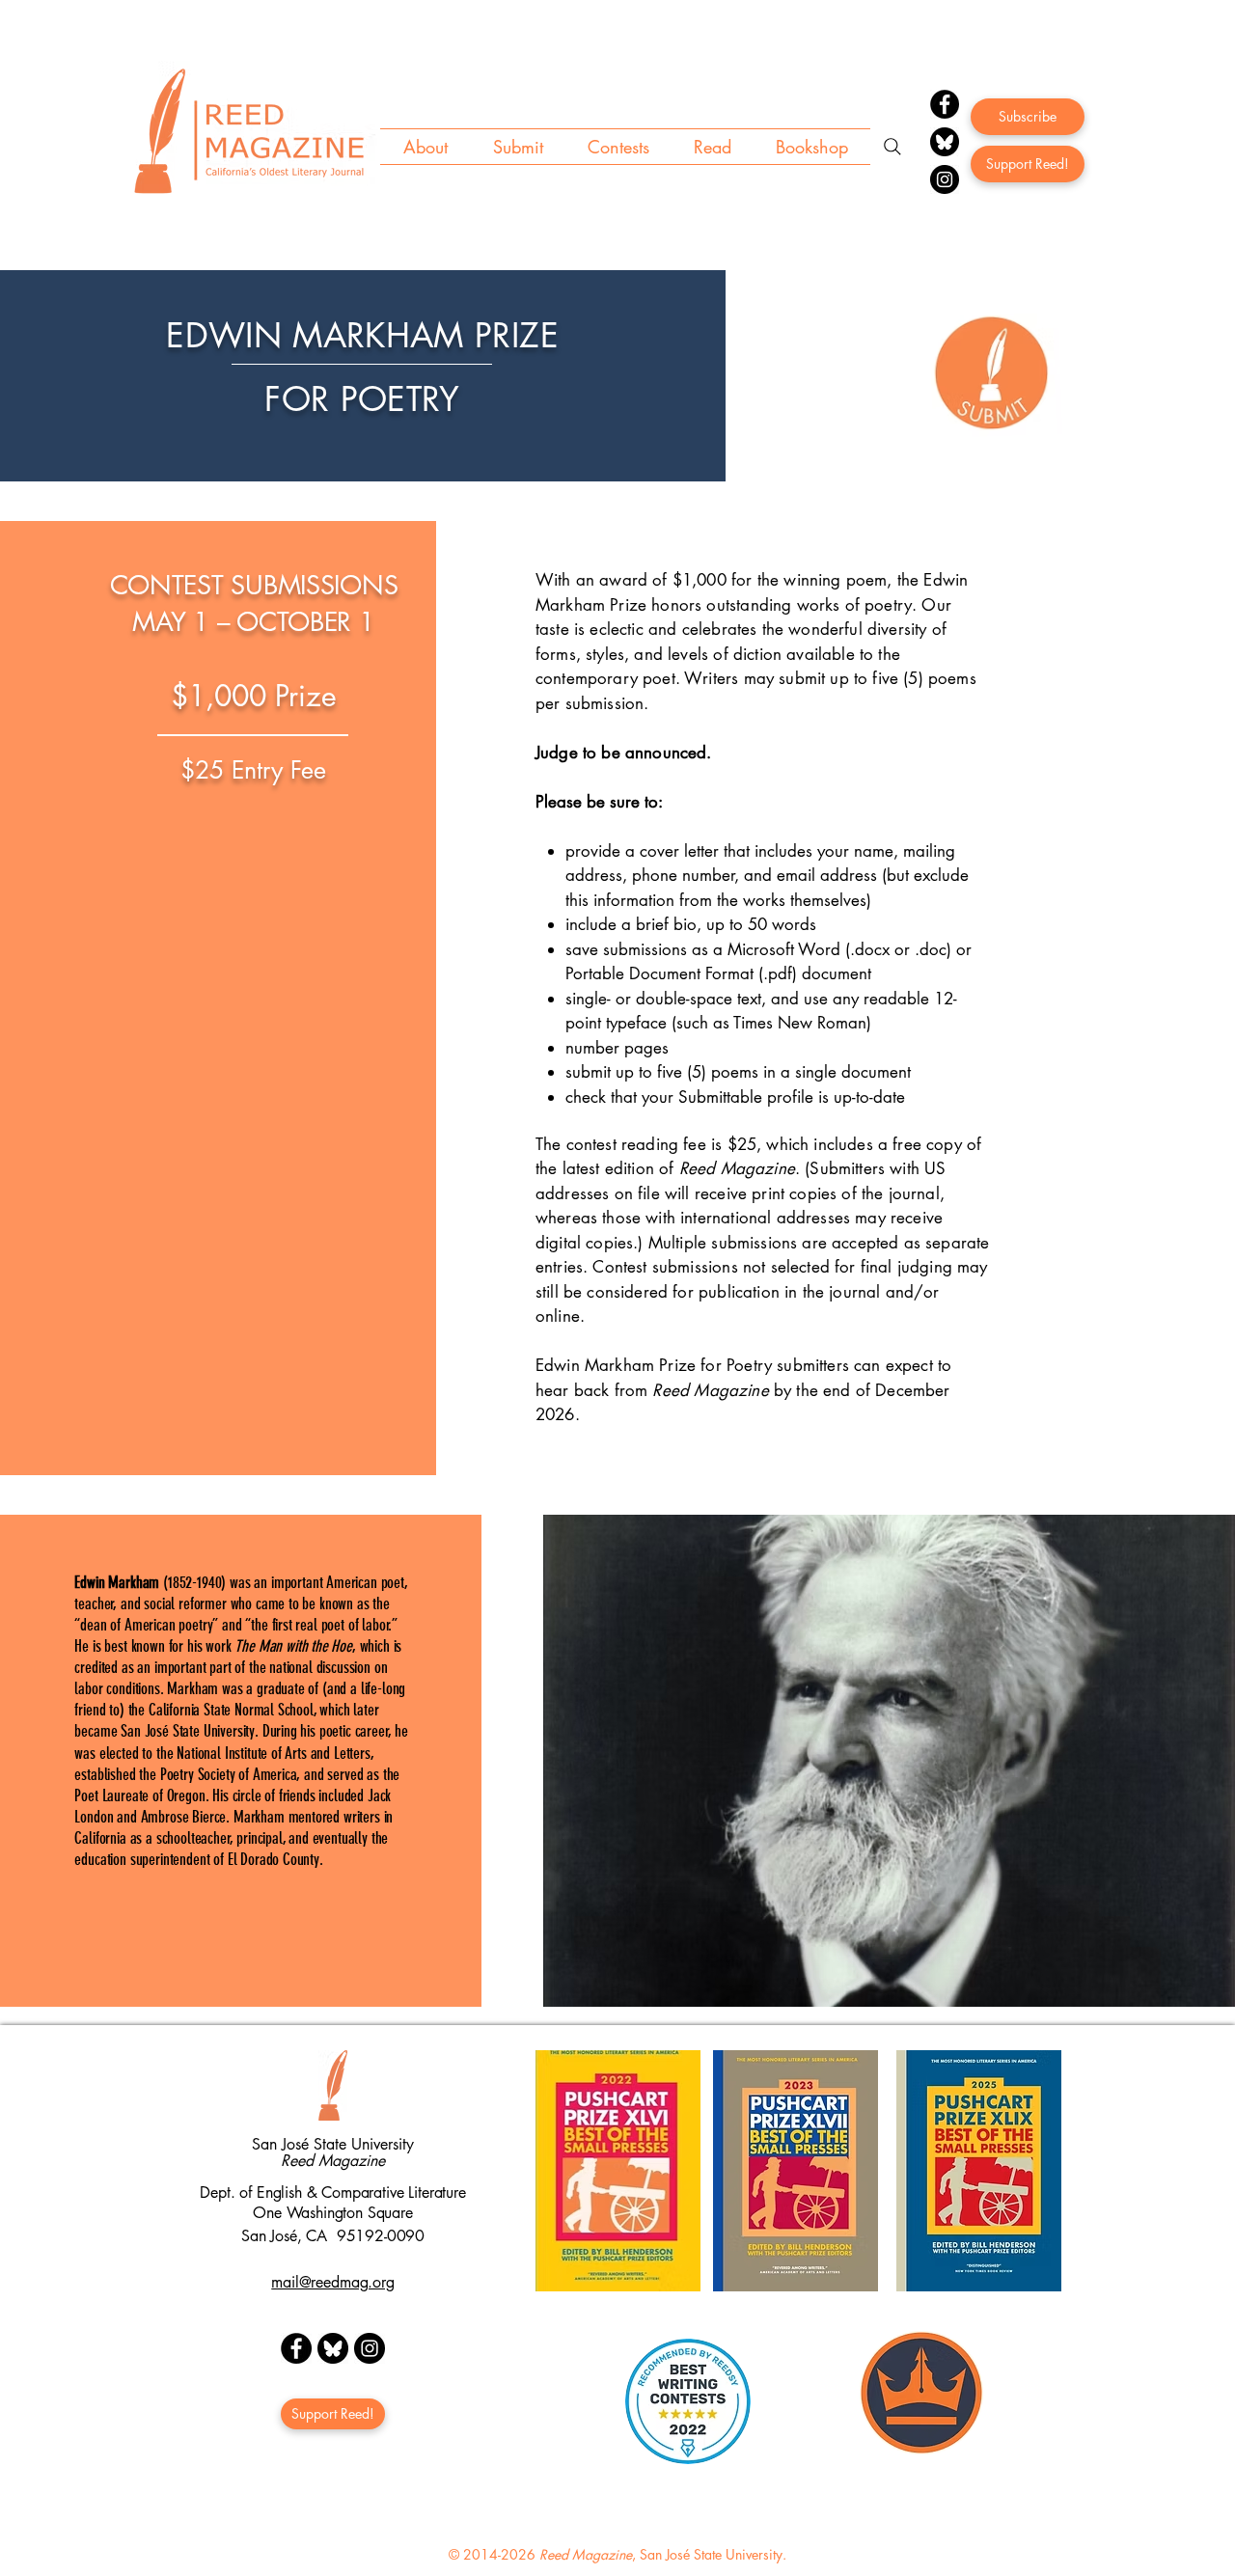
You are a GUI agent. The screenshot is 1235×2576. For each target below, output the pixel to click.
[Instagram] (945, 179)
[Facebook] (945, 104)
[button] (425, 147)
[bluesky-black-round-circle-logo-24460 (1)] (945, 142)
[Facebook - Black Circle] (296, 2348)
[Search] (892, 146)
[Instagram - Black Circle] (370, 2348)
